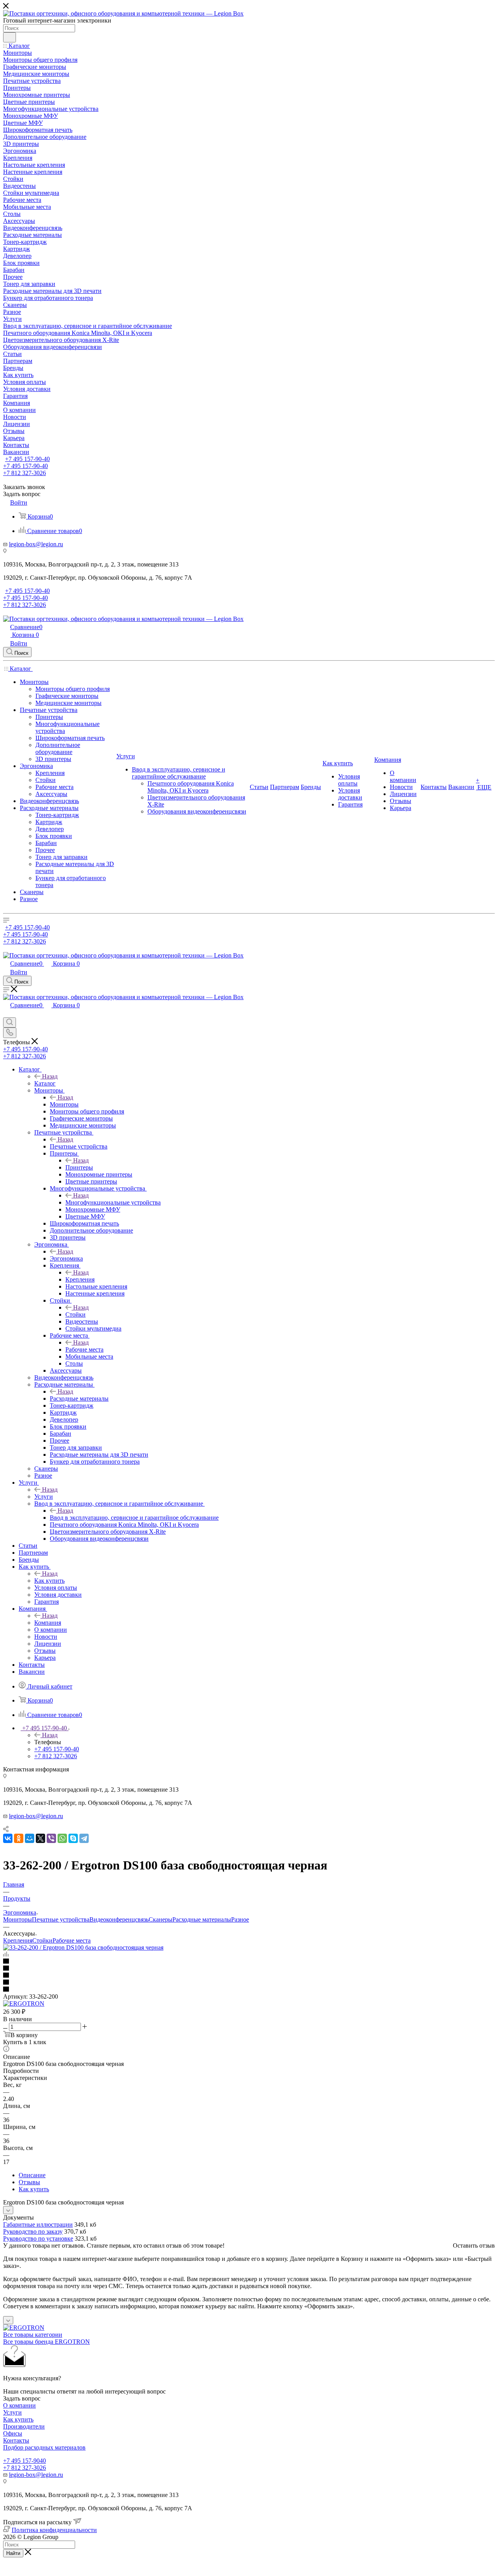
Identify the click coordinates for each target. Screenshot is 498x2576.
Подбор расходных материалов (44, 2447)
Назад (50, 1076)
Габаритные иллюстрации (38, 2224)
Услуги (44, 1497)
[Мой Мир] (30, 1838)
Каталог (45, 1083)
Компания (48, 1623)
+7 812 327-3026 (25, 2468)
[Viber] (51, 1838)
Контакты (16, 2440)
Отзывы (29, 2182)
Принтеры (79, 1167)
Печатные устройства (79, 1146)
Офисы (13, 2433)
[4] (249, 1983)
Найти (13, 2553)
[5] (249, 1990)
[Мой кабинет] (7, 1014)
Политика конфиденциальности (54, 2530)
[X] (40, 1838)
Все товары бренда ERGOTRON (46, 2342)
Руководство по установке (38, 2238)
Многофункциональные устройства (113, 1202)
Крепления (80, 1279)
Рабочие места (84, 1349)
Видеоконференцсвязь (119, 1919)
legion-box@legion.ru (36, 544)
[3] (249, 1976)
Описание (32, 2175)
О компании (19, 2405)
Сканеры (160, 1919)
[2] (249, 1969)
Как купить (49, 1581)
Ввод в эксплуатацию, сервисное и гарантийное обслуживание (134, 1518)
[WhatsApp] (62, 1838)
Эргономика (66, 1258)
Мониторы (64, 1104)
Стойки (75, 1314)
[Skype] (73, 1838)
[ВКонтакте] (8, 1838)
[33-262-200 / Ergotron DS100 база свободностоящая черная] (83, 1947)
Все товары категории (33, 2335)
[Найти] (10, 37)
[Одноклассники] (19, 1838)
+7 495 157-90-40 (27, 459)
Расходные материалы (79, 1398)
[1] (249, 1962)
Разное (240, 1919)
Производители (24, 2426)
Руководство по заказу (33, 2231)
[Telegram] (84, 1838)
